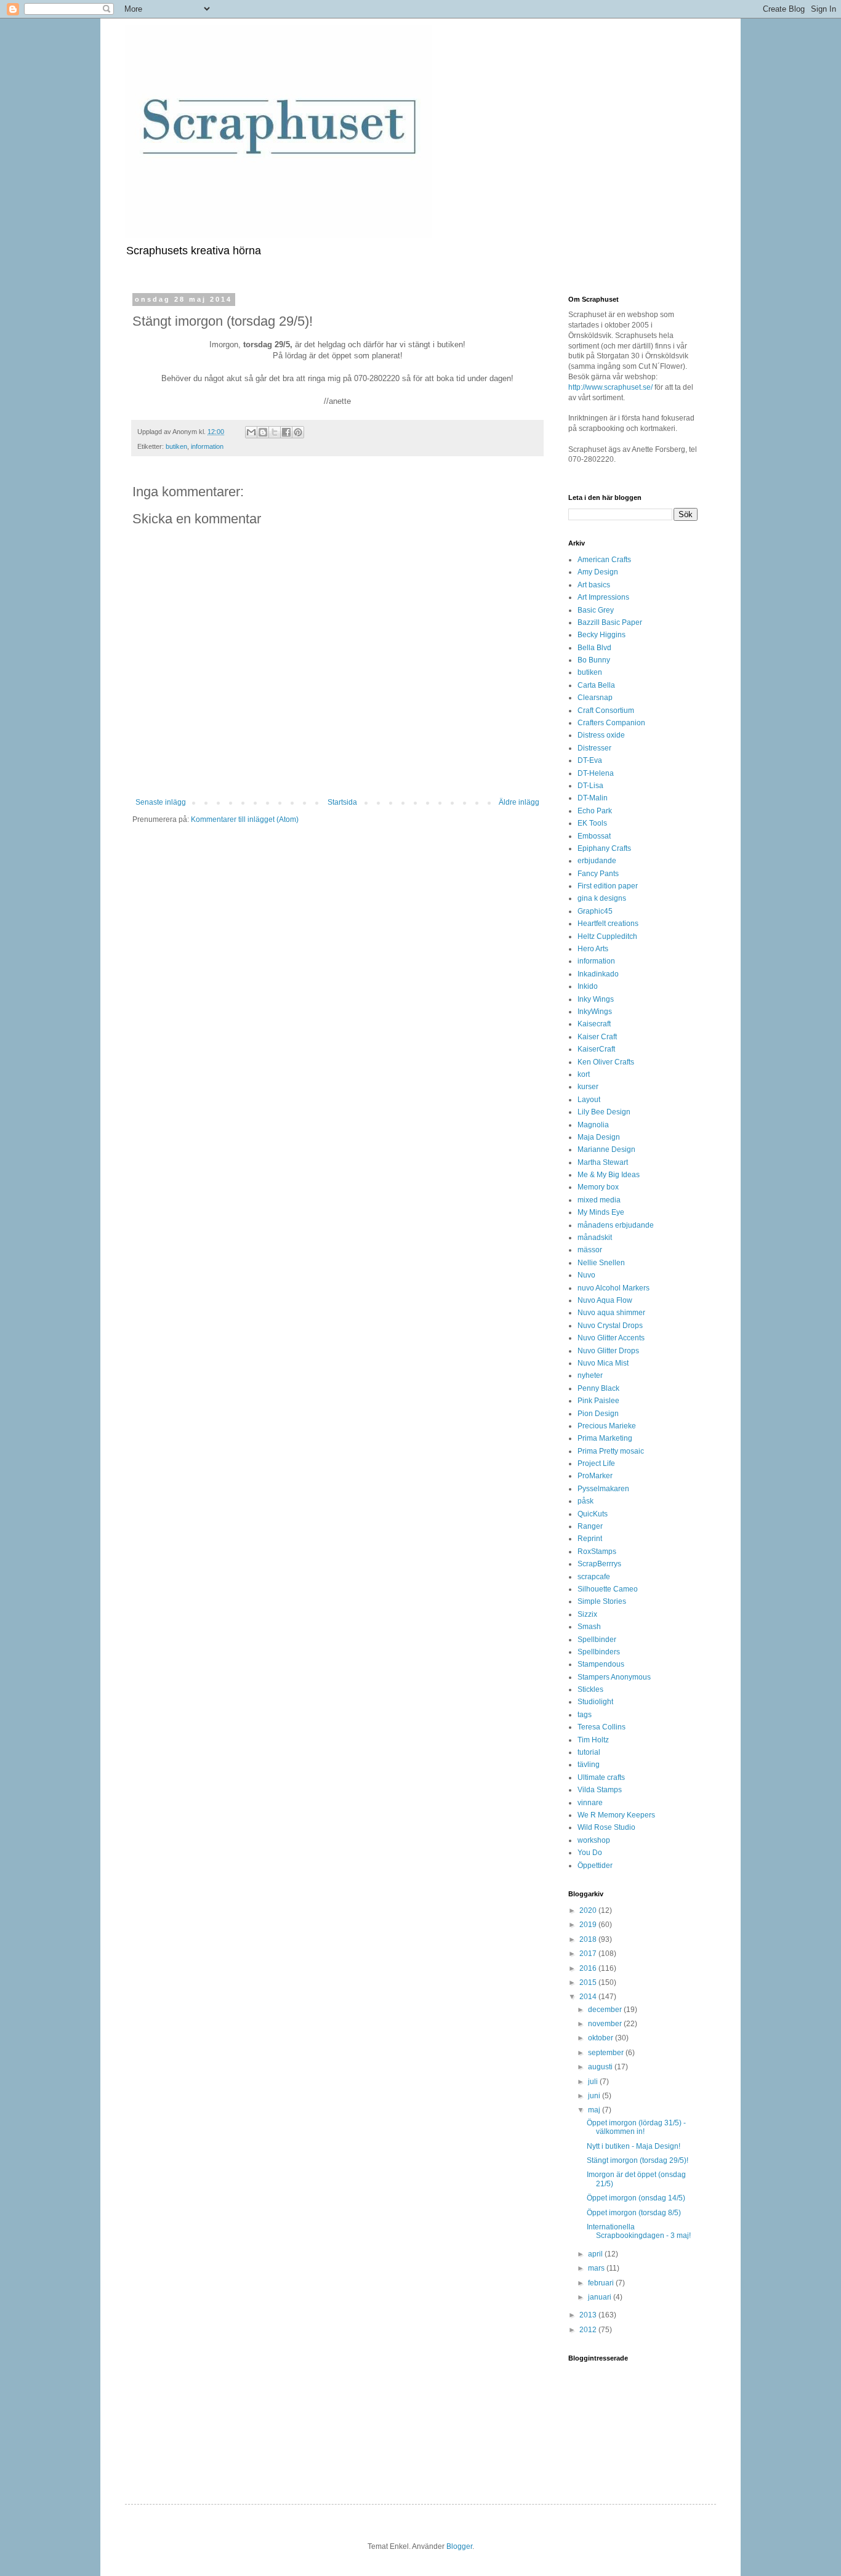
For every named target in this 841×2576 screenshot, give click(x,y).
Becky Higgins (602, 635)
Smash (589, 1627)
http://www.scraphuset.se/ (610, 387)
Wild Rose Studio (606, 1827)
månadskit (595, 1238)
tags (585, 1715)
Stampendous (601, 1664)
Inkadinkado (598, 974)
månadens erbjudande (616, 1225)
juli (594, 2082)
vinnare (590, 1803)
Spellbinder (597, 1640)
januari (601, 2297)
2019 (589, 1925)
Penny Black (598, 1388)
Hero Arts (593, 949)
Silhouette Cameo (608, 1589)
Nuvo (586, 1275)
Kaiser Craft (597, 1037)
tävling (589, 1765)
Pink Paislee (598, 1401)
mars (597, 2268)
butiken (176, 446)
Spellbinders (599, 1652)
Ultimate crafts (601, 1777)
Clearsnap (595, 698)
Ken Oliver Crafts (606, 1062)
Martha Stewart (603, 1162)
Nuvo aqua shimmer (611, 1313)
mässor (590, 1250)
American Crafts (604, 560)
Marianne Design (606, 1149)
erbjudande (597, 861)
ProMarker (595, 1476)
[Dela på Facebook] (286, 432)
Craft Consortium (606, 710)
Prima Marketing (605, 1438)
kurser (588, 1087)
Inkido (588, 986)
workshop (594, 1840)
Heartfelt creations (608, 924)
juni (595, 2096)
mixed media (599, 1200)
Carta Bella (596, 685)
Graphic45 (595, 911)
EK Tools (592, 823)
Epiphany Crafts (604, 848)
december (606, 2010)
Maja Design (599, 1137)
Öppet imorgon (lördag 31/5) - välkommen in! (636, 2127)
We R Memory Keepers (616, 1815)
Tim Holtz (593, 1740)
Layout (589, 1100)
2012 (589, 2330)
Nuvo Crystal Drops (610, 1326)
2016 (589, 1968)
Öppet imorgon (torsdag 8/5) (634, 2213)
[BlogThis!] (263, 432)
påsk (585, 1501)
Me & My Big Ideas (609, 1175)
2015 (589, 1982)
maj (595, 2110)
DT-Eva (590, 760)
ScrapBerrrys (599, 1564)
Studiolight (595, 1702)
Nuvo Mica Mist (603, 1363)
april (596, 2254)
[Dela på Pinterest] (298, 432)
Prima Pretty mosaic (611, 1451)
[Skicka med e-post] (251, 432)
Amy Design (598, 572)
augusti (601, 2067)
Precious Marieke (607, 1426)
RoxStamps (597, 1552)
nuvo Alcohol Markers (614, 1288)
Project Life (596, 1463)
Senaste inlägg (161, 802)
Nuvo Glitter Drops (608, 1351)
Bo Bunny (594, 660)
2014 (589, 1997)
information (207, 446)
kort (584, 1074)
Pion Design (598, 1414)
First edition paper (608, 886)
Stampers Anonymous (614, 1677)
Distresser (594, 748)
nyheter (590, 1375)
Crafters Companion (611, 723)
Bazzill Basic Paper (610, 622)
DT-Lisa (590, 786)
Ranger (590, 1526)
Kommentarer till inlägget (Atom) (245, 819)
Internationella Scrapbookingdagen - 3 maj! (639, 2231)
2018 (589, 1939)
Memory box (598, 1187)
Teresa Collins (602, 1727)
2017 (589, 1954)
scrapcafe (594, 1577)
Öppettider (595, 1866)
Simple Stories (602, 1601)
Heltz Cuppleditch (607, 936)
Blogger (459, 2546)
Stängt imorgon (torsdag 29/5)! (638, 2160)
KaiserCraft (596, 1049)
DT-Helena (596, 773)
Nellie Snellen (601, 1263)
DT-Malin (593, 798)
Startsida (342, 802)
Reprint (590, 1539)
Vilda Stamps (600, 1790)
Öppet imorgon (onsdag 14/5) (636, 2198)
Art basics (594, 585)
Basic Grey (596, 610)
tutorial (589, 1752)
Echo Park (595, 811)
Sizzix (587, 1614)
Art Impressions (603, 597)
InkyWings (595, 1012)
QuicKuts (593, 1514)
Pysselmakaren (603, 1489)
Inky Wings (596, 999)
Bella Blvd (594, 648)
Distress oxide (601, 735)
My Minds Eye (601, 1212)
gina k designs (602, 898)
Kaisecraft (594, 1024)
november (606, 2024)
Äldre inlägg (519, 802)
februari (602, 2283)
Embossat (594, 836)
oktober (602, 2038)
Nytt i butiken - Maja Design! (634, 2146)
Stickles (590, 1689)
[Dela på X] (275, 432)
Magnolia (593, 1125)
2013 (589, 2315)
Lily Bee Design (604, 1112)
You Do (590, 1853)
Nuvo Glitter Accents (611, 1338)
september (607, 2053)
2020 (589, 1910)
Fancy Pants (598, 874)
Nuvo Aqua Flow (605, 1300)
